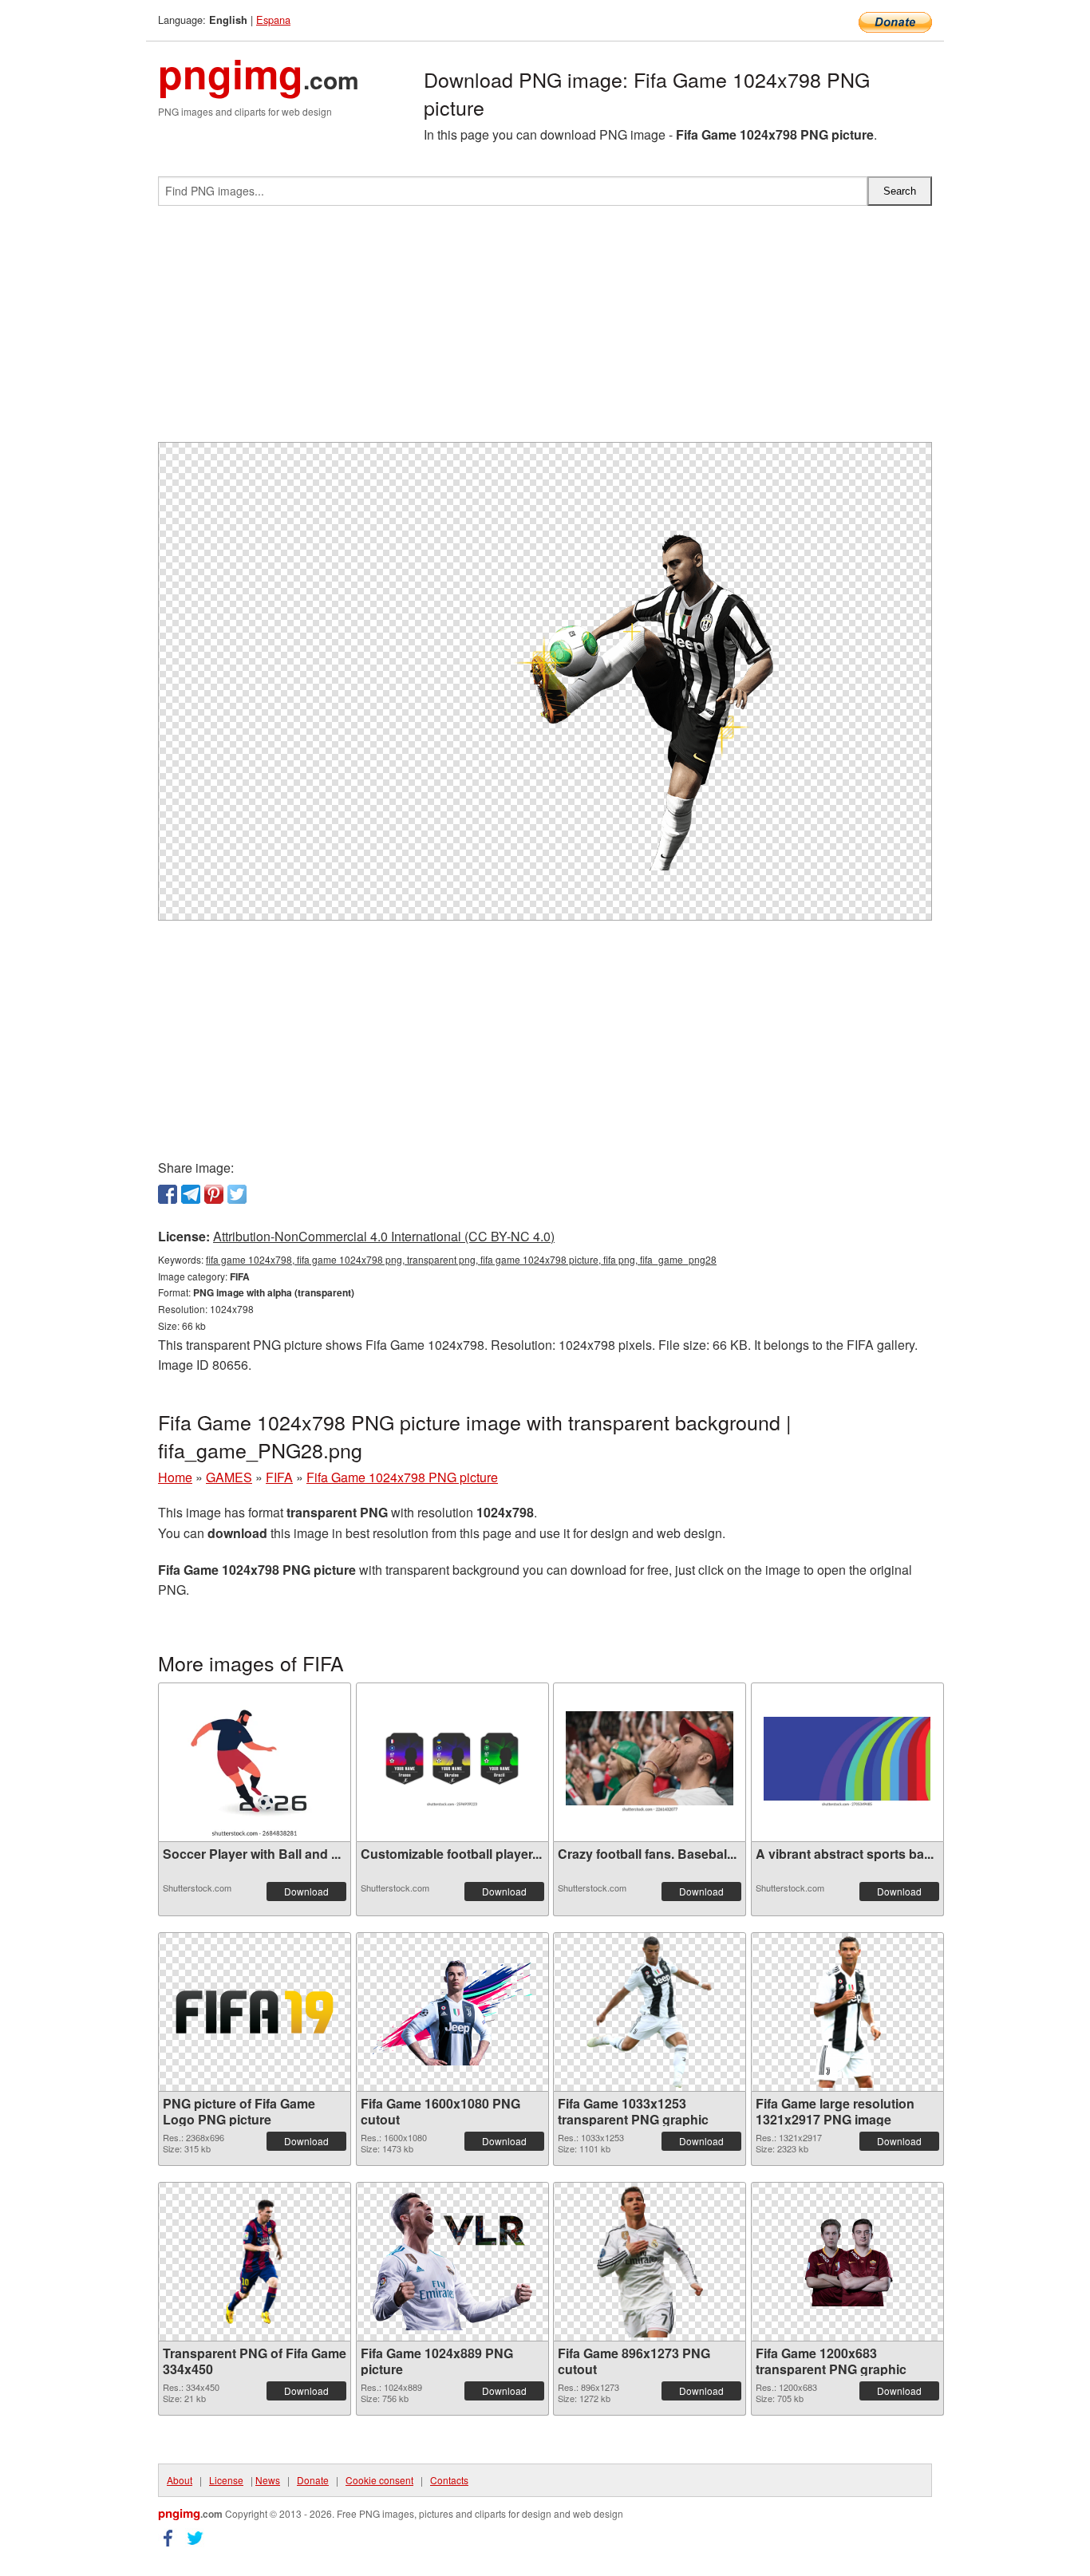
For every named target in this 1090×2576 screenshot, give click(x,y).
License (226, 2480)
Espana (273, 20)
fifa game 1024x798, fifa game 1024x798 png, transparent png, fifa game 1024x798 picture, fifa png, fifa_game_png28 (461, 1259)
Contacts (449, 2480)
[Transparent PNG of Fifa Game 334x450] (255, 2262)
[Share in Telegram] (191, 1194)
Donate (313, 2480)
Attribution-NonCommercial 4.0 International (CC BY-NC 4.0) (384, 1236)
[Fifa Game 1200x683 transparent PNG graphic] (847, 2261)
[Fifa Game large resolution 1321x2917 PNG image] (847, 2012)
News (268, 2480)
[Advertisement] (545, 330)
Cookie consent (379, 2480)
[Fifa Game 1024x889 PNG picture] (452, 2261)
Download (306, 1891)
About (180, 2480)
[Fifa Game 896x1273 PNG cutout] (650, 2262)
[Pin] (214, 1194)
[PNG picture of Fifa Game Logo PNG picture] (255, 2012)
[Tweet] (237, 1194)
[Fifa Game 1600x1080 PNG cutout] (452, 2012)
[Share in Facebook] (168, 1194)
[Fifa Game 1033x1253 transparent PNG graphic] (650, 2012)
